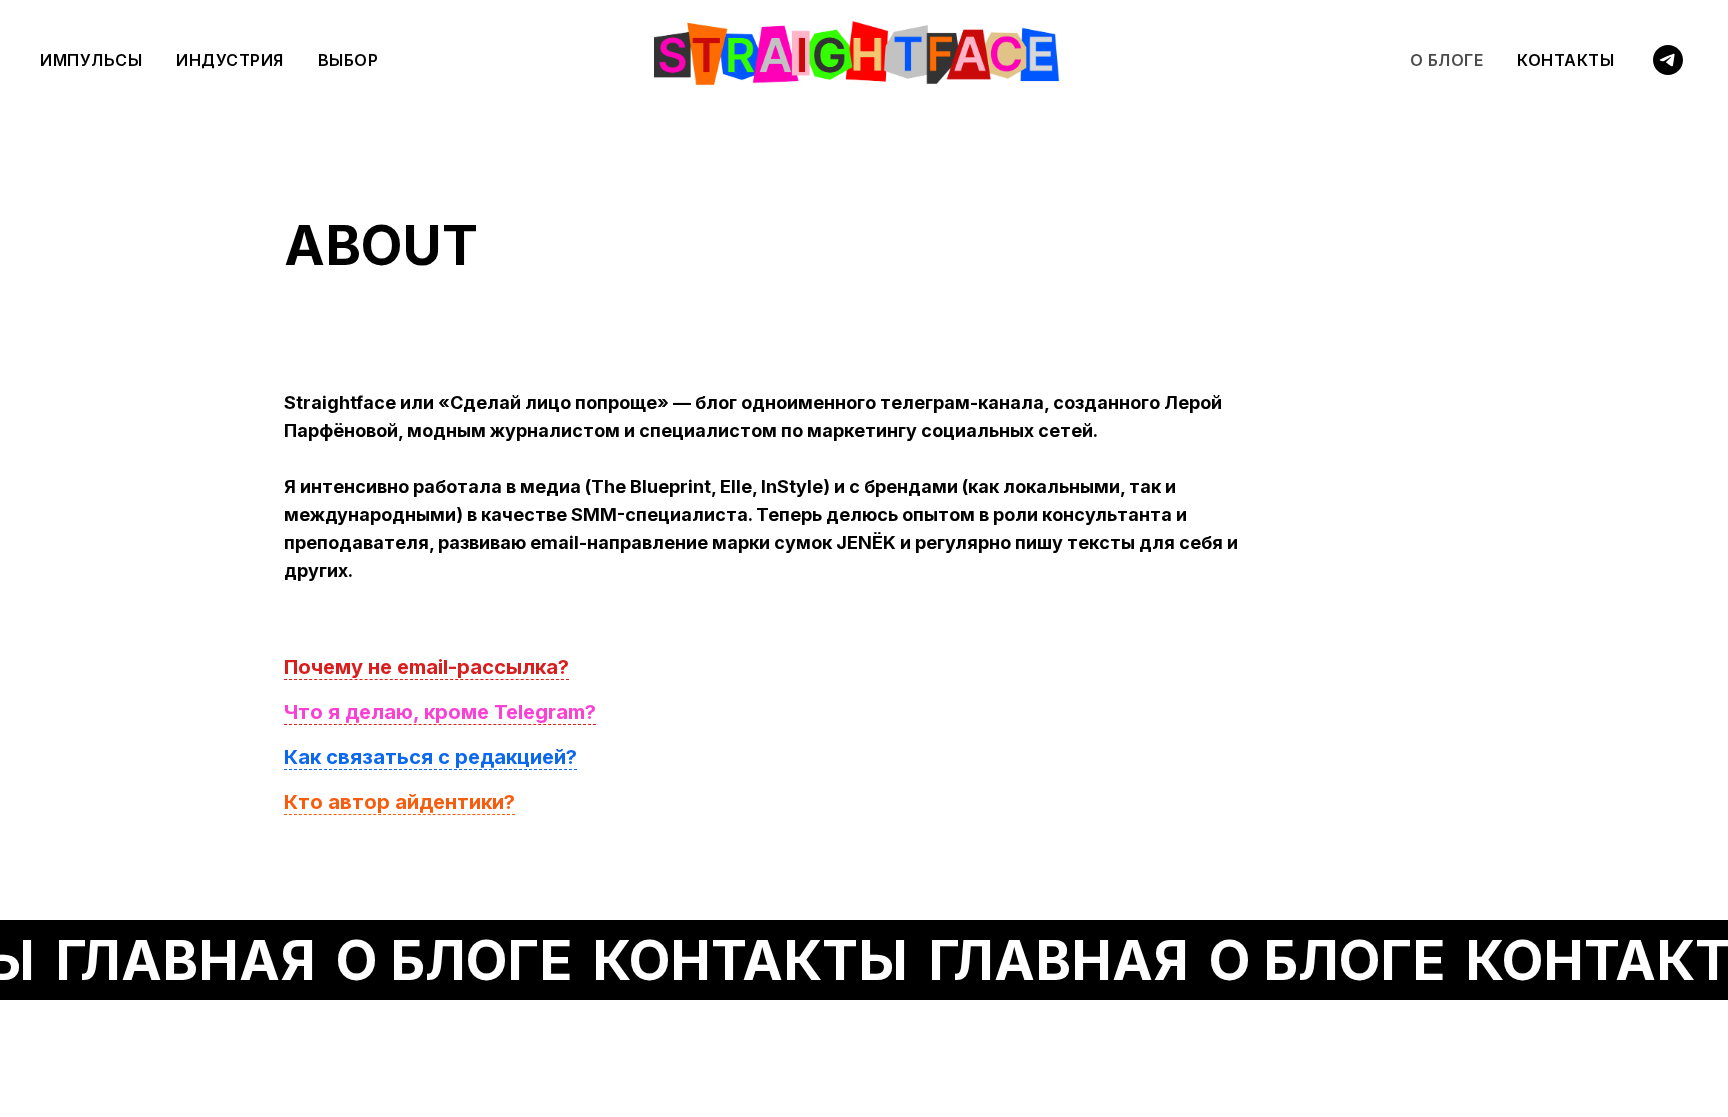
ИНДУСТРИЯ (230, 60)
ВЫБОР (348, 60)
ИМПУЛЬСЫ (91, 60)
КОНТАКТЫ (1565, 60)
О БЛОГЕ (1447, 60)
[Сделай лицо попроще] (1668, 60)
